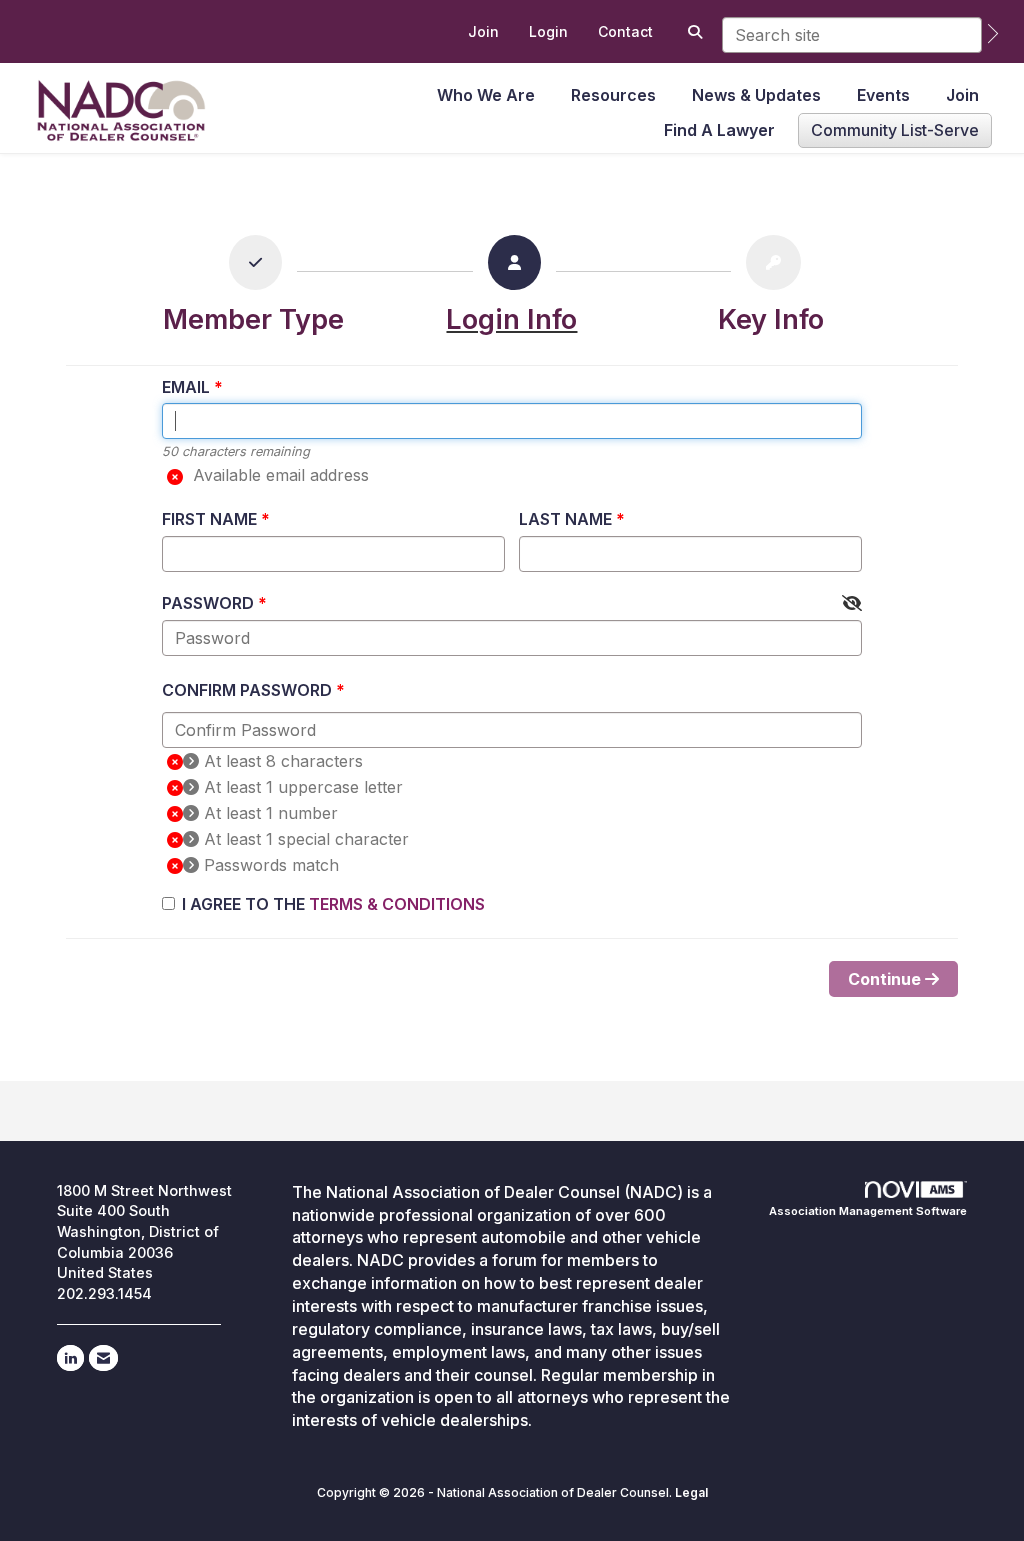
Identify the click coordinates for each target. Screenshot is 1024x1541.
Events (883, 95)
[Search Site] (692, 32)
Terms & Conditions (397, 904)
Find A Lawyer (719, 130)
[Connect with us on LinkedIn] (70, 1358)
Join (962, 95)
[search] (993, 33)
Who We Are (486, 95)
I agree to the (333, 904)
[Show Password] (852, 603)
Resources (613, 95)
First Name (209, 519)
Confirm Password (247, 690)
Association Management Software (868, 1211)
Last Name (565, 519)
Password (208, 603)
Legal (691, 1492)
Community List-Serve (895, 130)
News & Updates (756, 95)
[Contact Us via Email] (103, 1358)
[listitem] (483, 32)
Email (186, 387)
